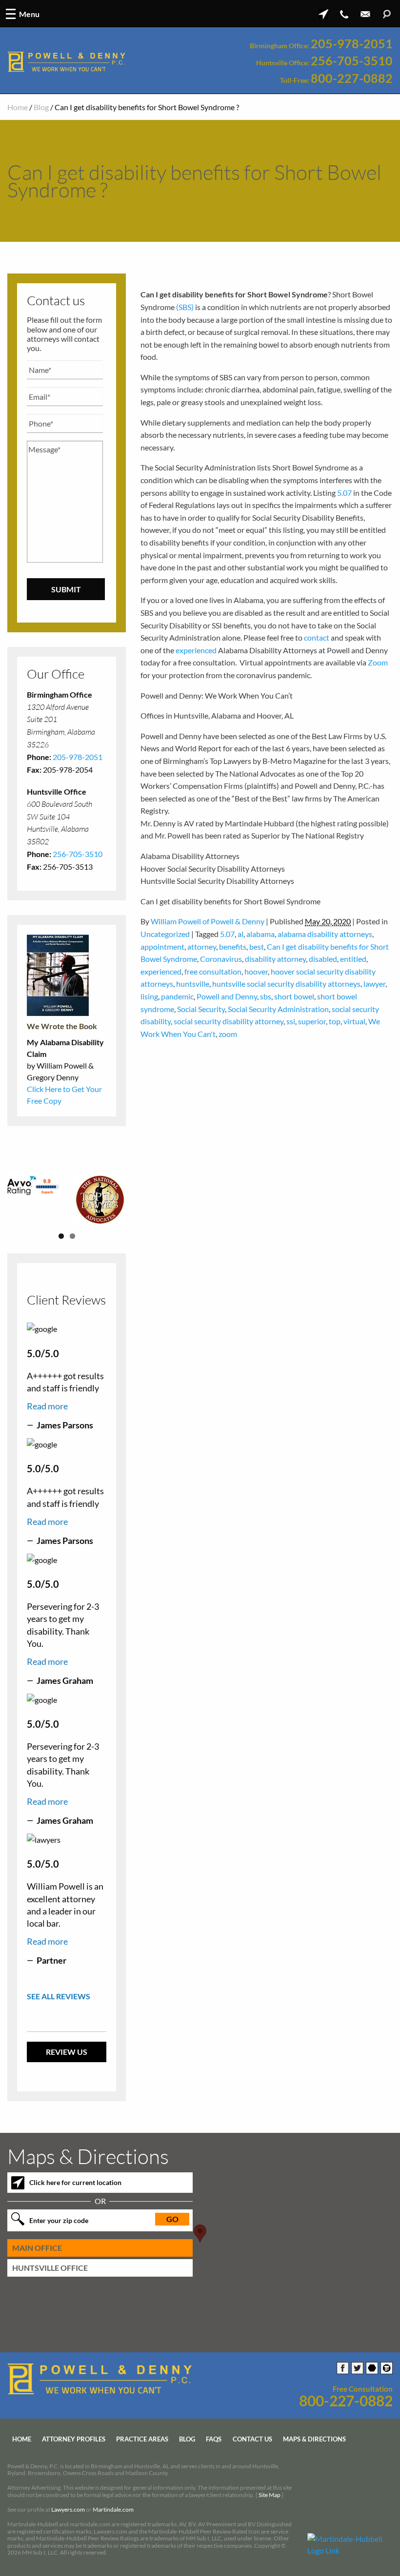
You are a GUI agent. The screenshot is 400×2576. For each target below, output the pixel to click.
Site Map (270, 2494)
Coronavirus (221, 959)
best (257, 946)
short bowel (294, 996)
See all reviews (59, 1995)
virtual (354, 1021)
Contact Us (252, 2439)
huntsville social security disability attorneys (286, 984)
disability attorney (275, 959)
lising (149, 996)
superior (312, 1021)
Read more (47, 1405)
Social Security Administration (278, 1009)
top (335, 1021)
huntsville (193, 984)
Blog (41, 107)
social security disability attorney (229, 1021)
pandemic (177, 996)
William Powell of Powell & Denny (208, 921)
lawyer (374, 984)
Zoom (378, 662)
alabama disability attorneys (325, 934)
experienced (196, 650)
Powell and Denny (227, 996)
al (240, 934)
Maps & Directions (314, 2439)
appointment (162, 946)
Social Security (201, 1009)
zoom (228, 1034)
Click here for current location (75, 2182)
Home (18, 107)
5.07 (344, 493)
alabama (260, 934)
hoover (256, 971)
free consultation (213, 971)
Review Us (67, 2051)
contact (317, 637)
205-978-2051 (352, 44)
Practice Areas (142, 2439)
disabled (323, 959)
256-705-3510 (352, 61)
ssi (291, 1021)
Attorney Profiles (74, 2439)
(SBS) (185, 307)
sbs (266, 996)
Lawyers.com (68, 2509)
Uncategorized (165, 934)
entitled (353, 959)
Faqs (214, 2439)
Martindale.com (113, 2509)
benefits (233, 946)
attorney (202, 946)
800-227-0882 (352, 78)
